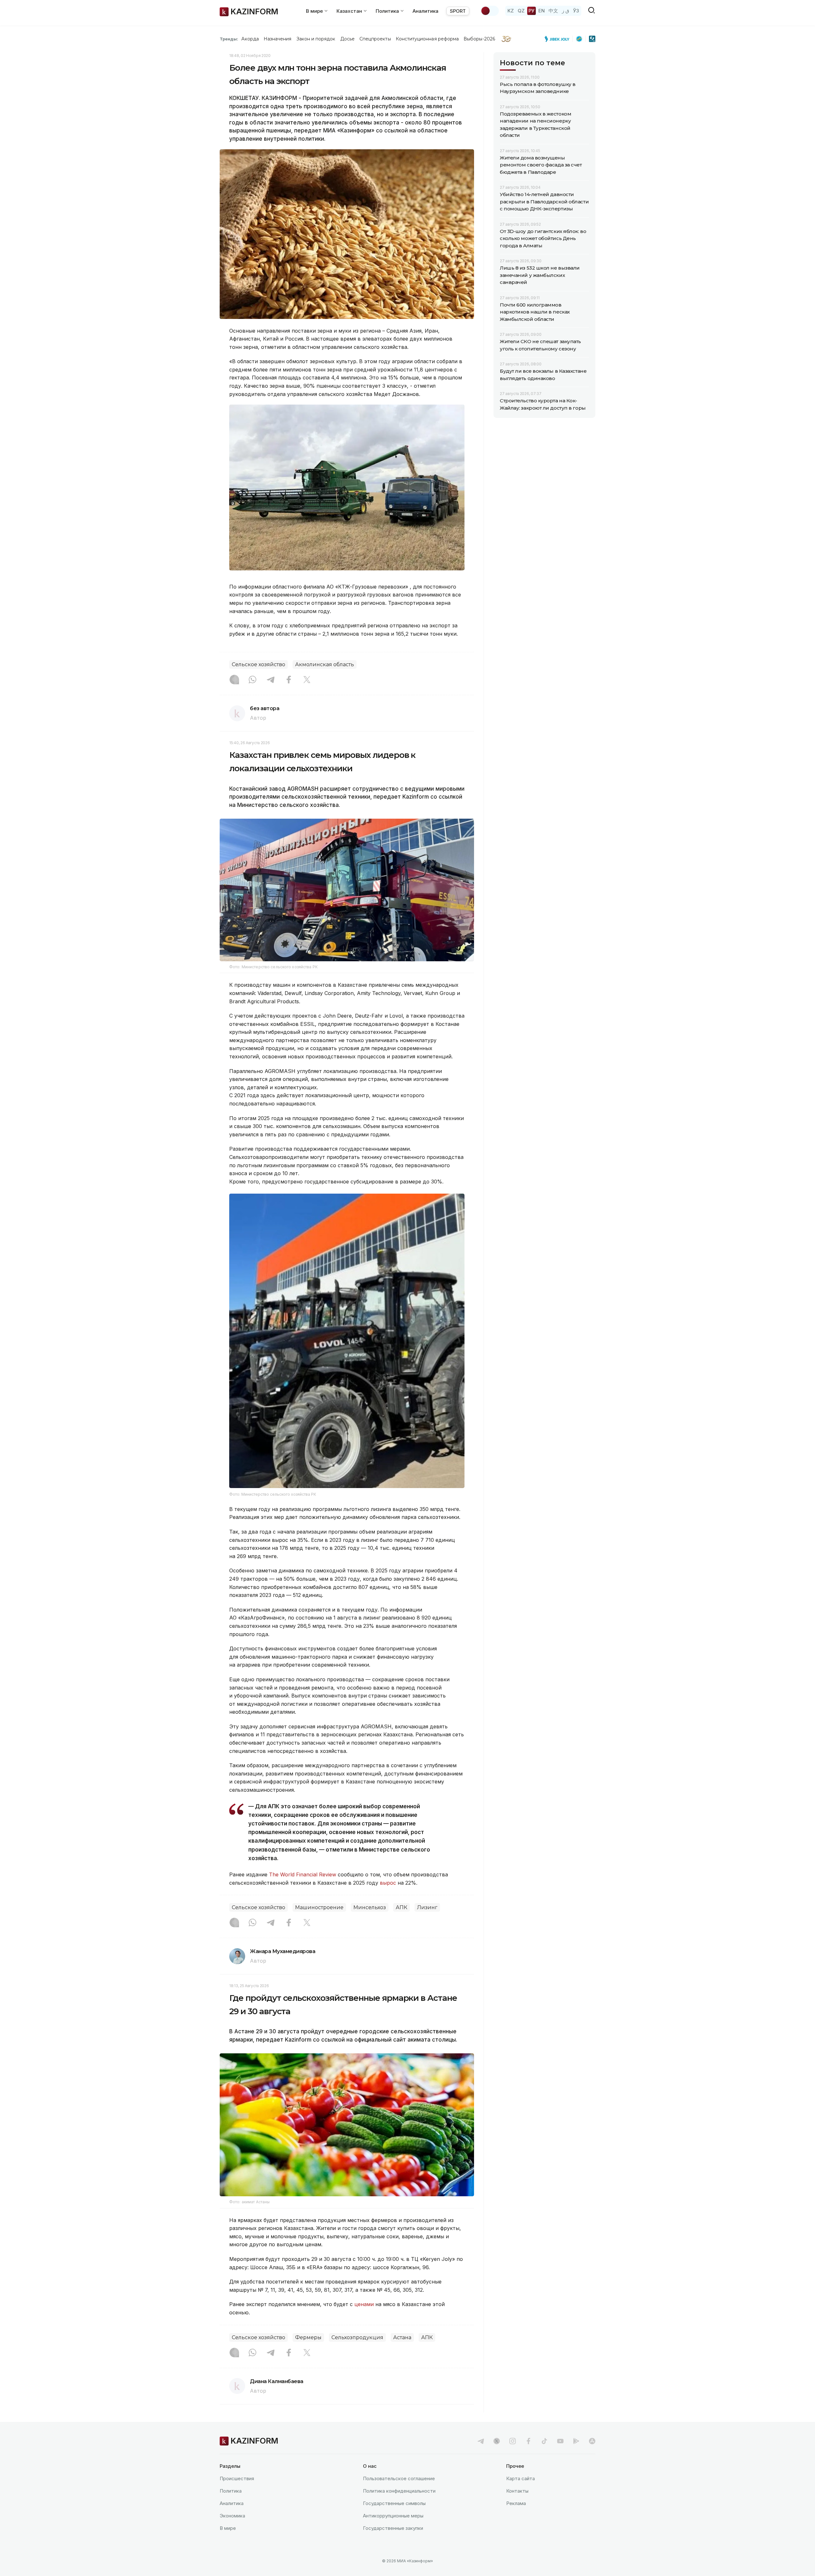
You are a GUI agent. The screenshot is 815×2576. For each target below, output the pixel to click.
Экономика (232, 2516)
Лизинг (427, 1907)
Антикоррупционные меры (393, 2516)
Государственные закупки (393, 2528)
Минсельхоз (370, 1907)
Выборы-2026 (479, 39)
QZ (521, 11)
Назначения (278, 39)
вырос (388, 1883)
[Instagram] (234, 680)
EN (542, 11)
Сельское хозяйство (259, 664)
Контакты (517, 2491)
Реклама (516, 2503)
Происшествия (237, 2478)
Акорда (250, 39)
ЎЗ (576, 11)
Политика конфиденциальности (399, 2491)
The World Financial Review (303, 1874)
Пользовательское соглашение (399, 2478)
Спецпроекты (375, 39)
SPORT (458, 11)
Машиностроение (319, 1907)
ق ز (566, 11)
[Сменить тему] (490, 11)
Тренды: (229, 39)
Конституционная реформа (427, 39)
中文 (553, 11)
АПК (401, 1907)
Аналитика (425, 11)
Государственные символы (394, 2503)
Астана (402, 2337)
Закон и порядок (316, 39)
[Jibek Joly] (559, 39)
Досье (347, 39)
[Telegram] (271, 680)
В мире (228, 2528)
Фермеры (308, 2337)
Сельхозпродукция (357, 2337)
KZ (511, 11)
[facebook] (528, 2441)
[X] (307, 680)
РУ (532, 11)
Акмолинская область (325, 664)
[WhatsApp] (252, 680)
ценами (364, 2304)
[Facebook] (289, 680)
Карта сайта (521, 2478)
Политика (231, 2491)
